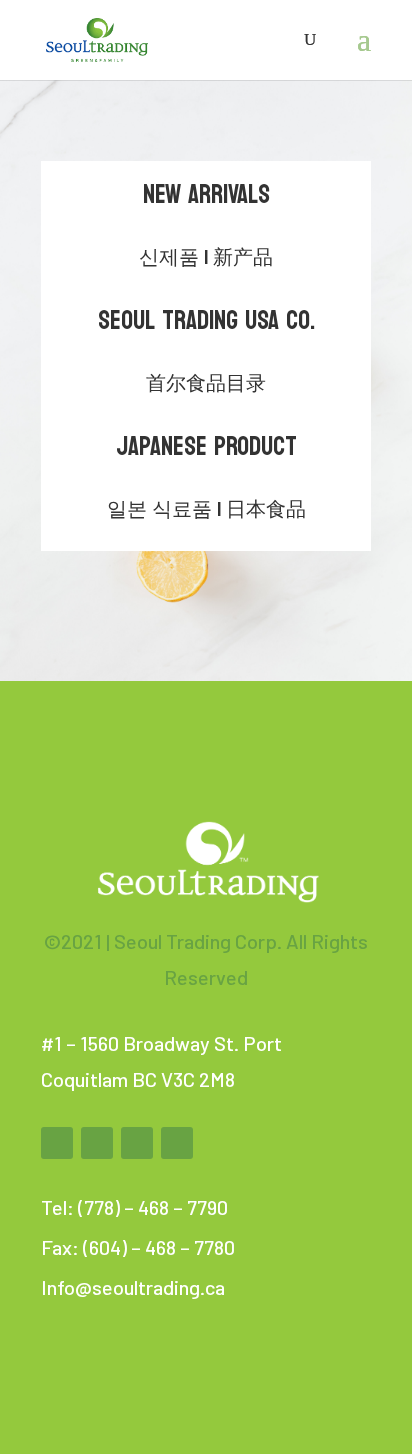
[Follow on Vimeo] (177, 1143)
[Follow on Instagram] (137, 1143)
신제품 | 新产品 (206, 258)
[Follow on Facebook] (57, 1143)
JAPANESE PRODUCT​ (206, 446)
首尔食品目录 (206, 384)
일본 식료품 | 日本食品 (206, 510)
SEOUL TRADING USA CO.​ (206, 320)
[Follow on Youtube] (97, 1143)
